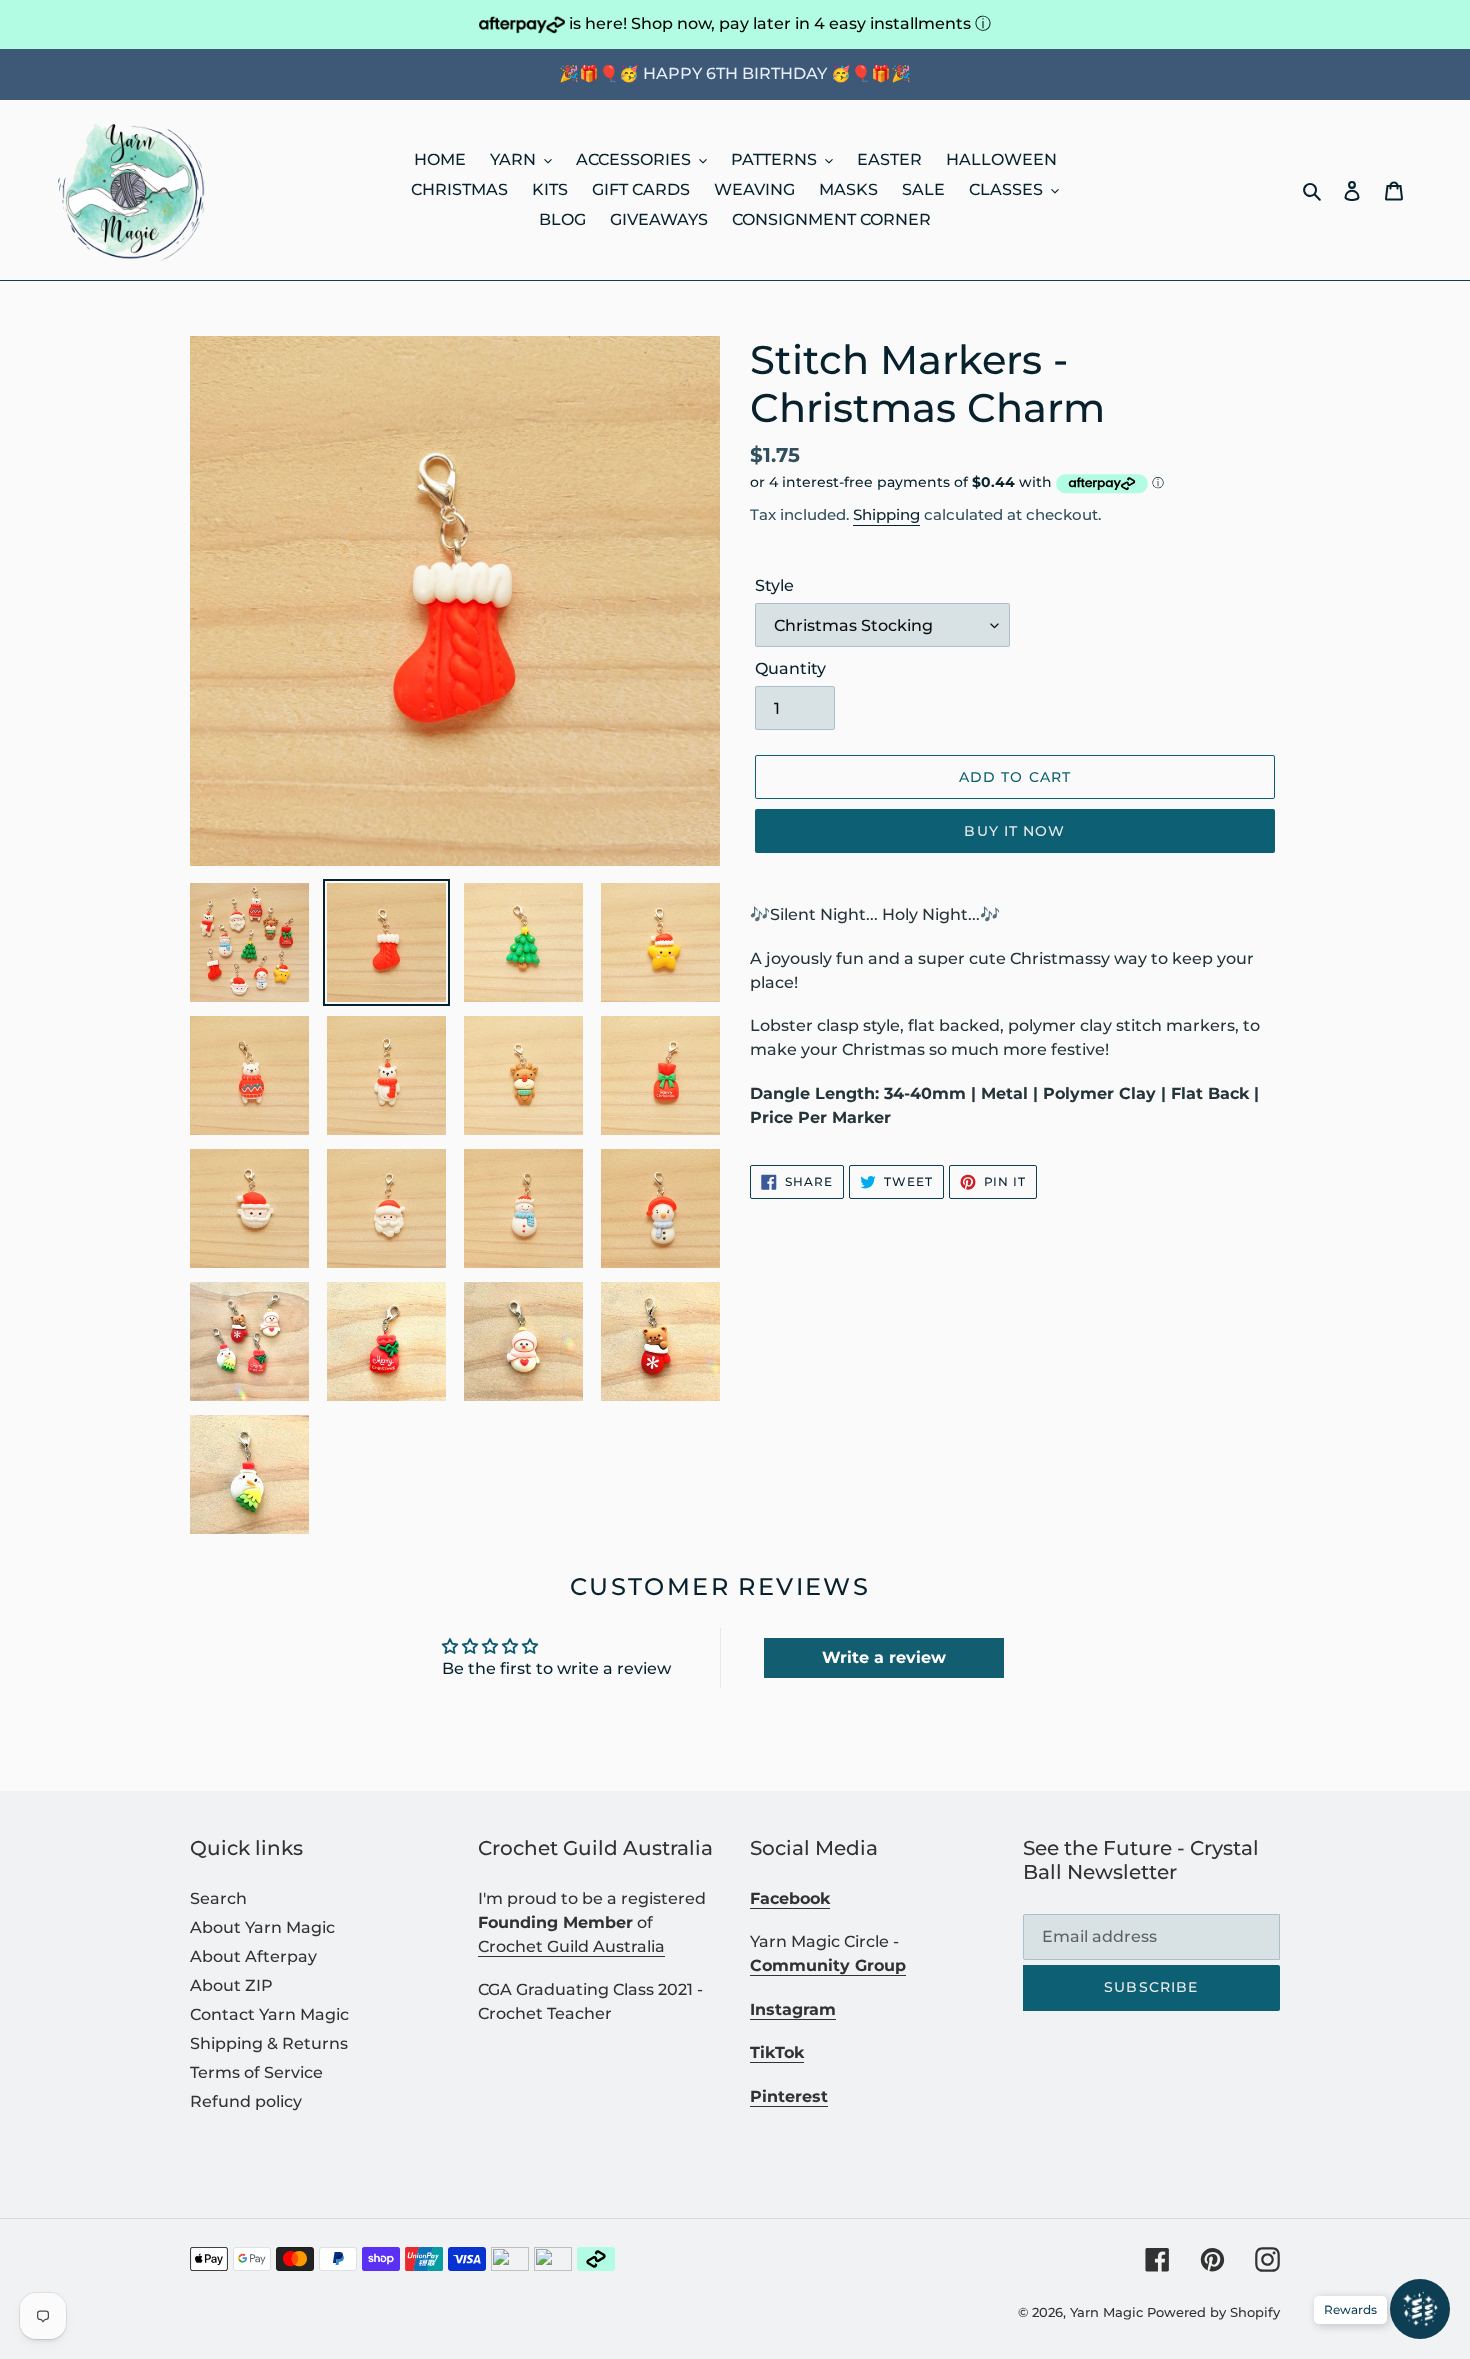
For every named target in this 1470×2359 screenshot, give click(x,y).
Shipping (886, 514)
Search (218, 1898)
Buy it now (1014, 831)
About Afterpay (253, 1956)
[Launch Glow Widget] (1420, 2309)
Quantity (790, 668)
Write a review (884, 1657)
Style (774, 585)
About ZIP (231, 1985)
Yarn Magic (1106, 2312)
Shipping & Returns (269, 2043)
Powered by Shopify (1213, 2312)
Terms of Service (256, 2072)
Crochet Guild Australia (571, 1946)
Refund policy (246, 2101)
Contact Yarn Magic (269, 2014)
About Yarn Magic (262, 1927)
